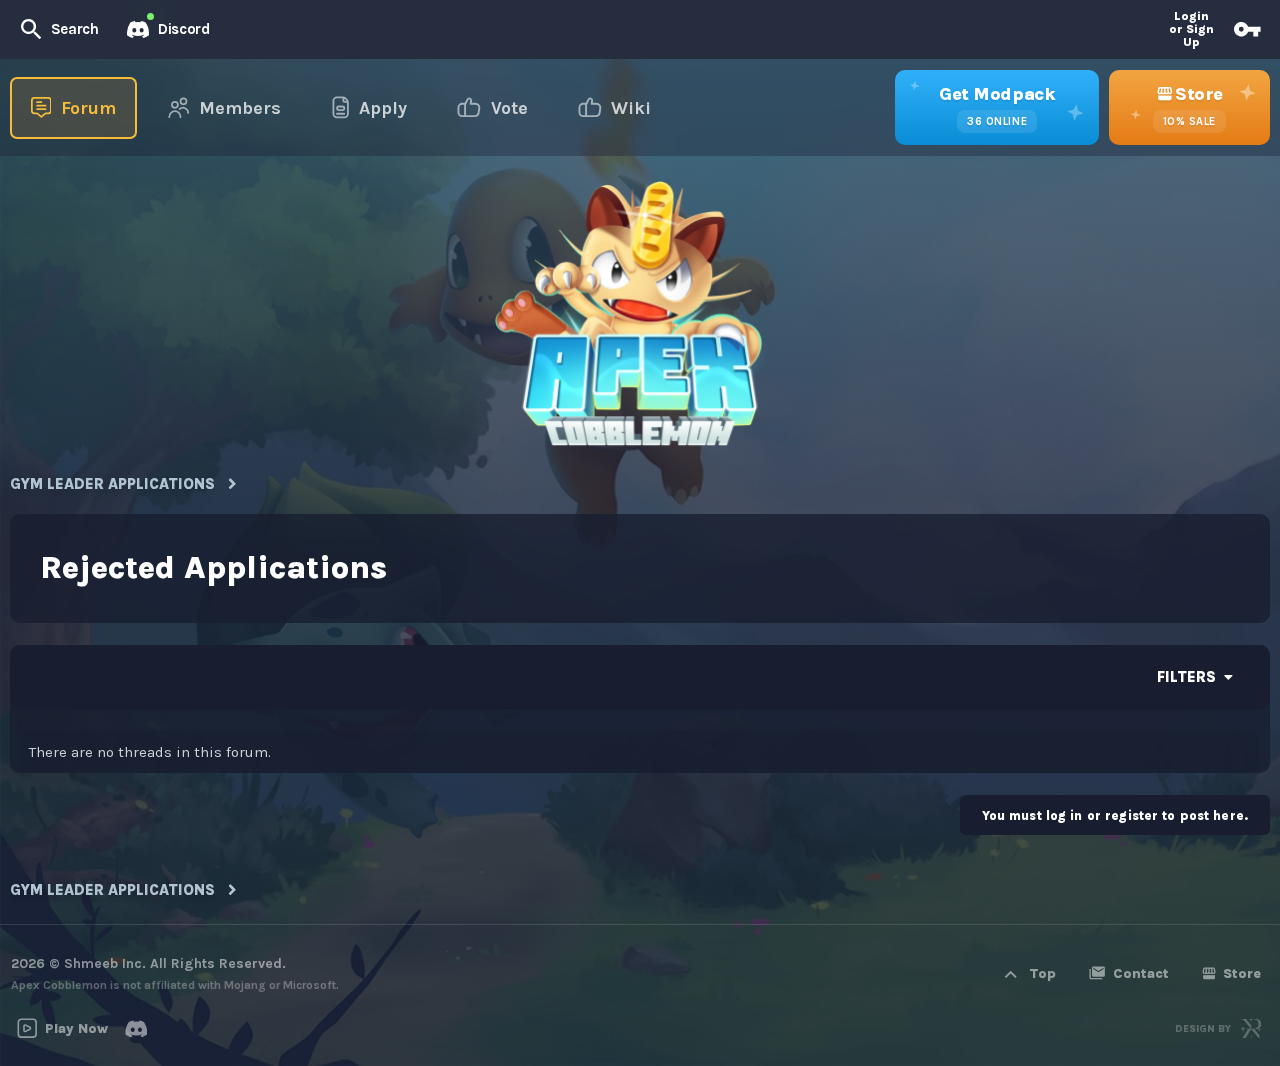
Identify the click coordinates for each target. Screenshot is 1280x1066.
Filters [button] (1186, 677)
